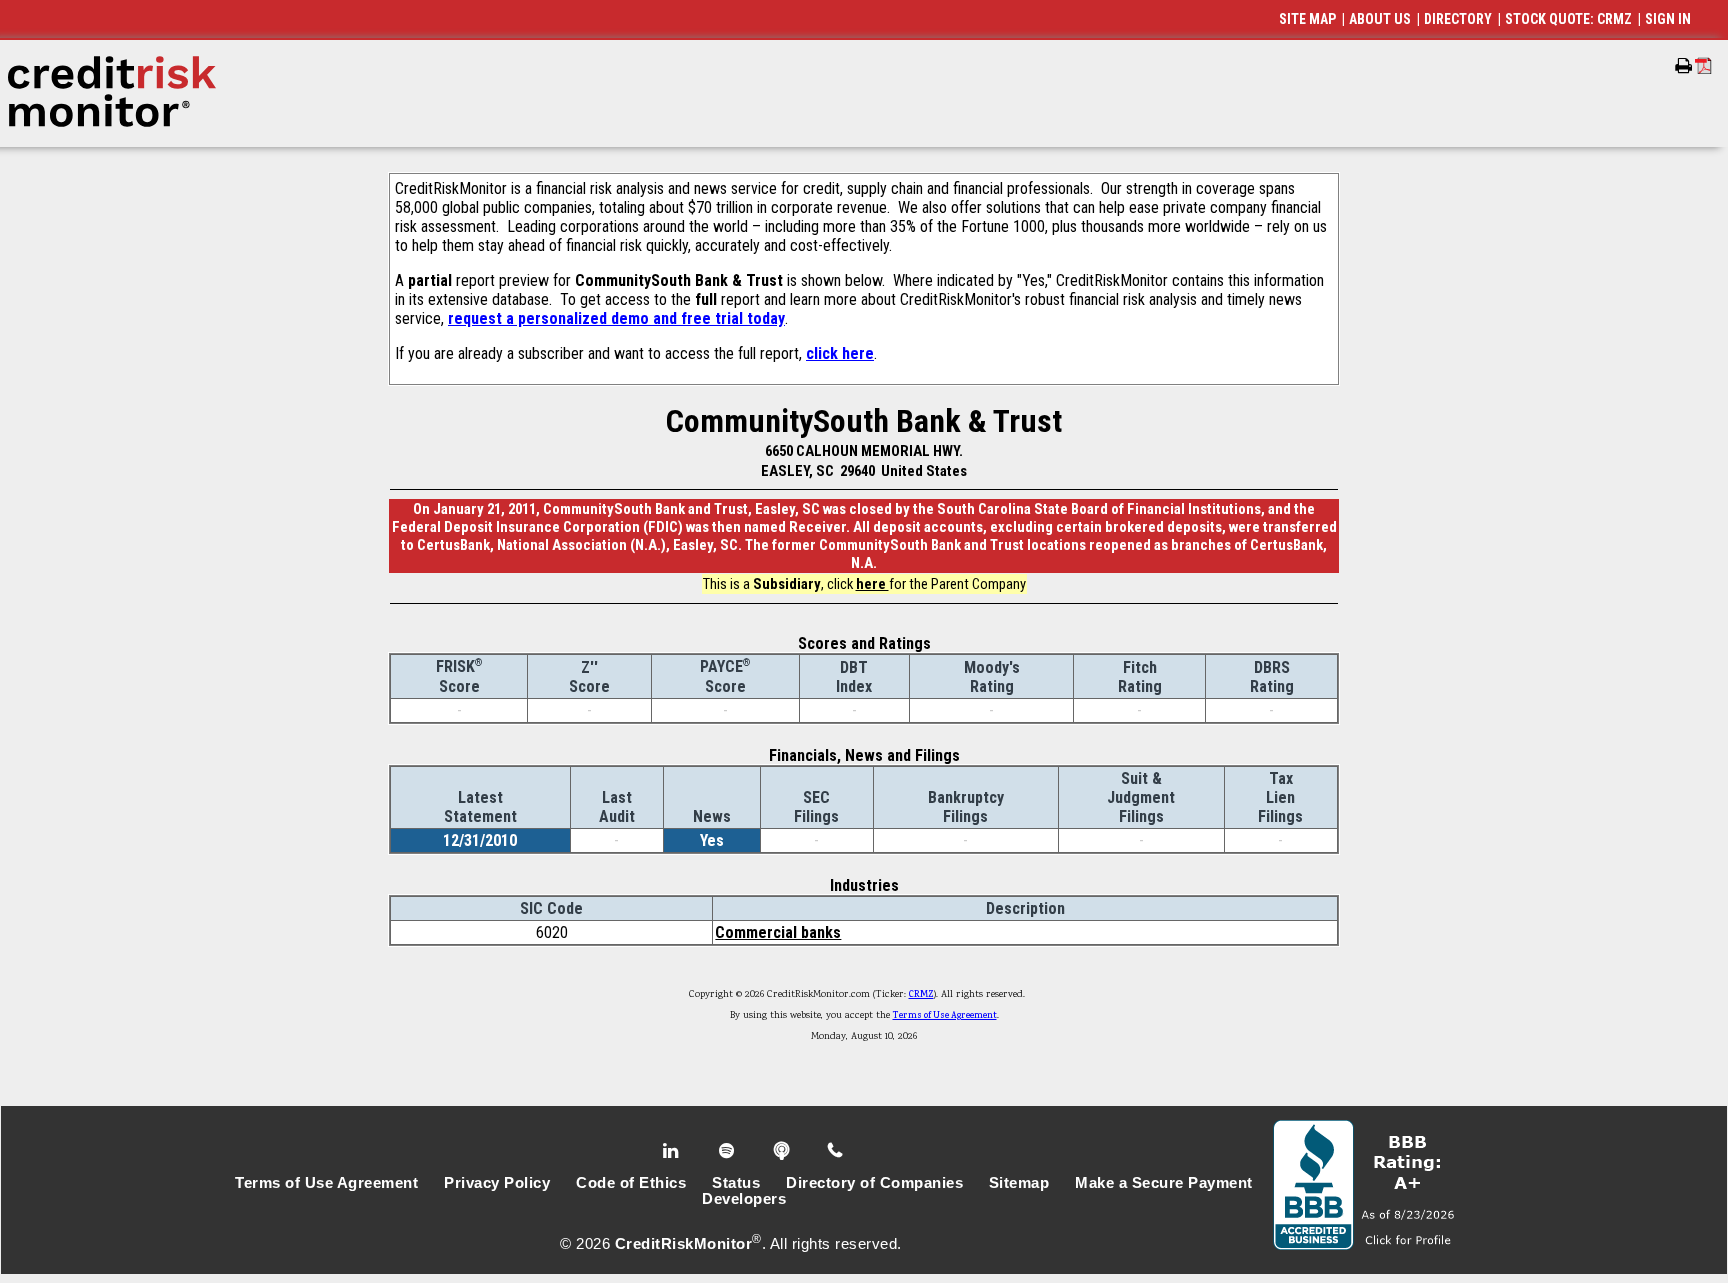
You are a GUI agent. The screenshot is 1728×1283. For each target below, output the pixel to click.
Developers (744, 1199)
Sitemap (1019, 1183)
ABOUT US (1380, 19)
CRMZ (921, 995)
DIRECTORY (1458, 19)
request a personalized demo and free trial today (616, 318)
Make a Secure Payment (1164, 1183)
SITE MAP (1307, 19)
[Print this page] (1683, 66)
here (872, 584)
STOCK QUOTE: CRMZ (1568, 19)
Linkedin (673, 1151)
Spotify (728, 1151)
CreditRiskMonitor (684, 1244)
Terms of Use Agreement (945, 1016)
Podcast (783, 1151)
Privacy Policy (497, 1183)
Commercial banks (778, 932)
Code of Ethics (631, 1183)
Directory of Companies (874, 1183)
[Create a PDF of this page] (1703, 65)
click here (840, 353)
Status (736, 1183)
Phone (836, 1151)
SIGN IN (1668, 19)
